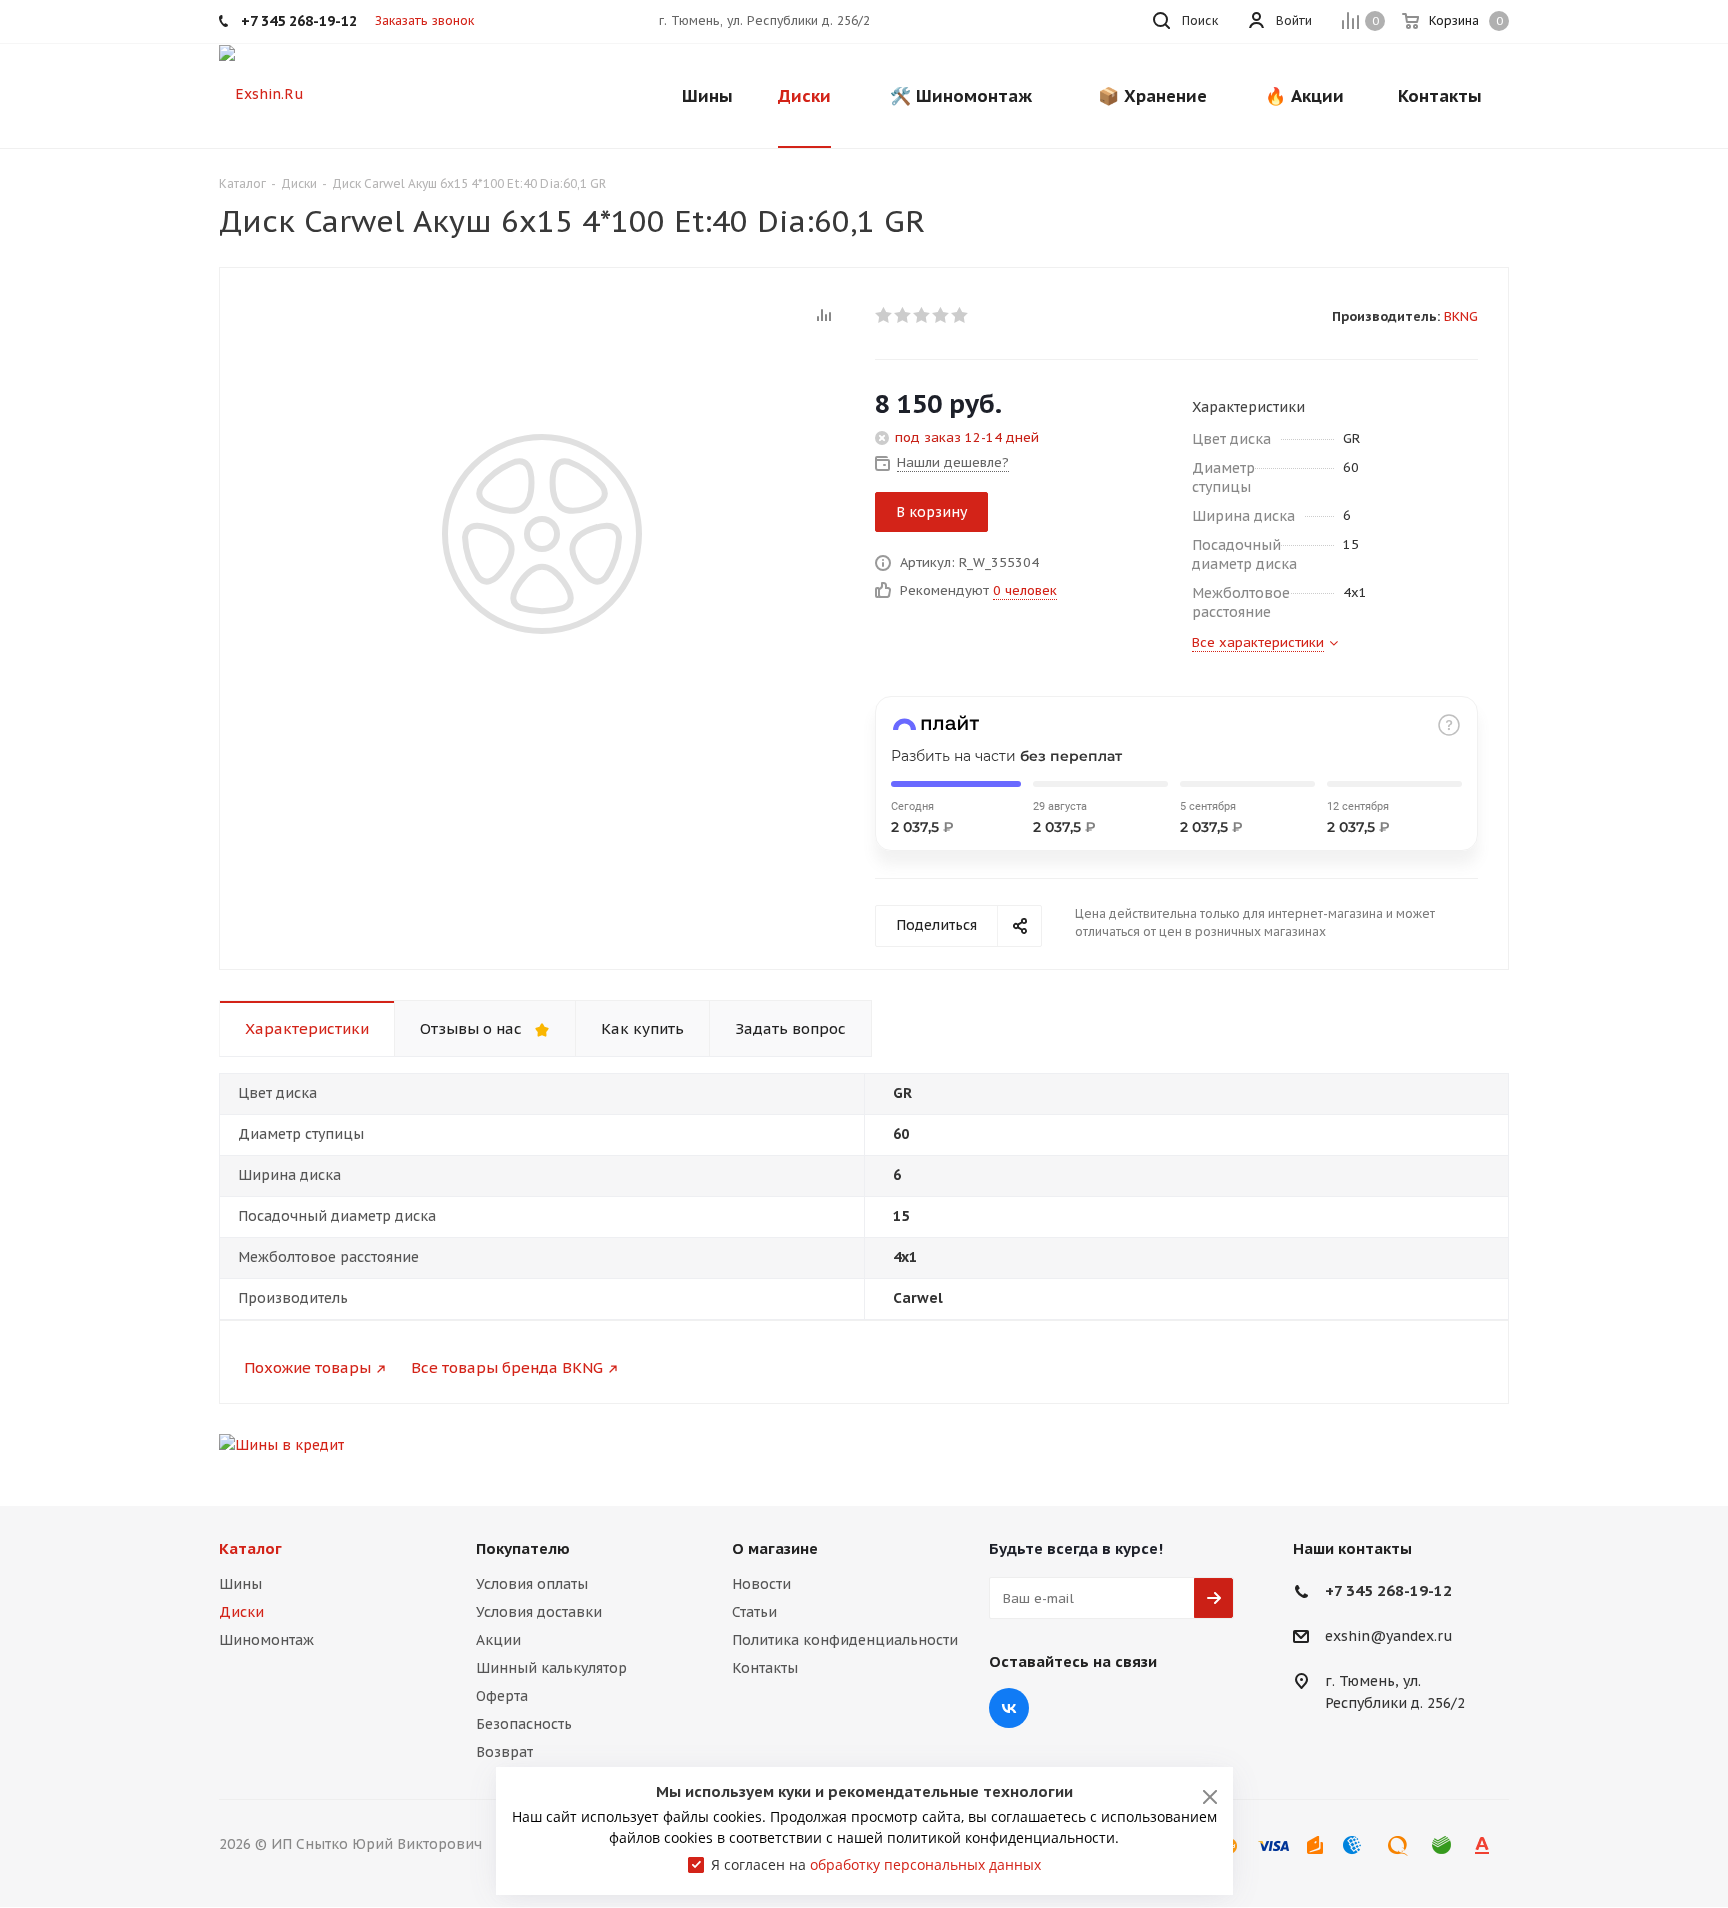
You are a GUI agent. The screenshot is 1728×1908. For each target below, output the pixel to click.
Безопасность (524, 1724)
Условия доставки (539, 1612)
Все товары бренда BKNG (507, 1367)
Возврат (504, 1752)
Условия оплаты (532, 1584)
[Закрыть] (1210, 1797)
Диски (241, 1612)
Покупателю (523, 1548)
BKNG (1461, 316)
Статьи (754, 1612)
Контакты (765, 1668)
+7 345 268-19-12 (1388, 1590)
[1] (884, 315)
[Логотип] (261, 93)
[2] (903, 315)
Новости (761, 1584)
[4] (941, 315)
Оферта (502, 1696)
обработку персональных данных (925, 1864)
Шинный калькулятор (551, 1668)
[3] (922, 315)
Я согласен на (876, 1864)
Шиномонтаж (266, 1640)
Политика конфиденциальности (845, 1640)
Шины (240, 1584)
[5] (960, 315)
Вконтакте (1009, 1708)
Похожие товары (307, 1367)
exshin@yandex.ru (1389, 1637)
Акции (498, 1640)
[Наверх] (1631, 1459)
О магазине (775, 1548)
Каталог (250, 1548)
